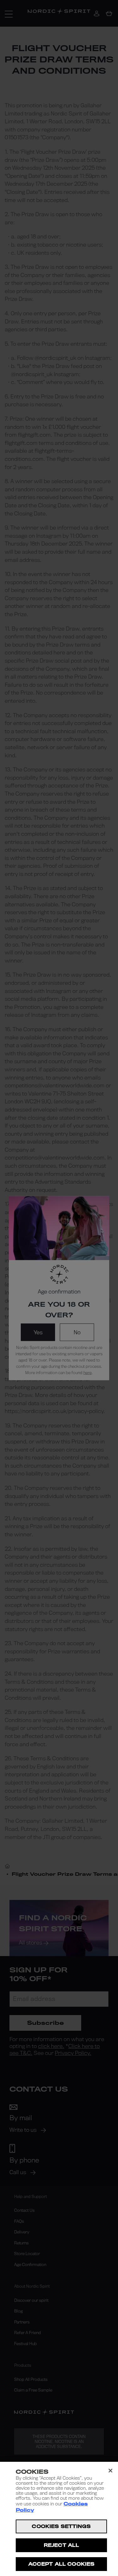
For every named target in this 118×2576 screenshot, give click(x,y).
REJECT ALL (61, 2545)
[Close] (110, 2471)
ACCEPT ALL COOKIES (61, 2564)
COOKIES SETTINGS (61, 2526)
